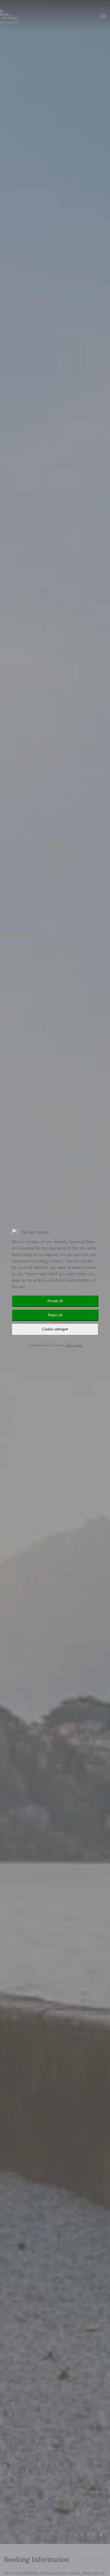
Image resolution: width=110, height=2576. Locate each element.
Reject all (55, 1315)
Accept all (55, 1301)
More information (55, 1338)
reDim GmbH (74, 1345)
